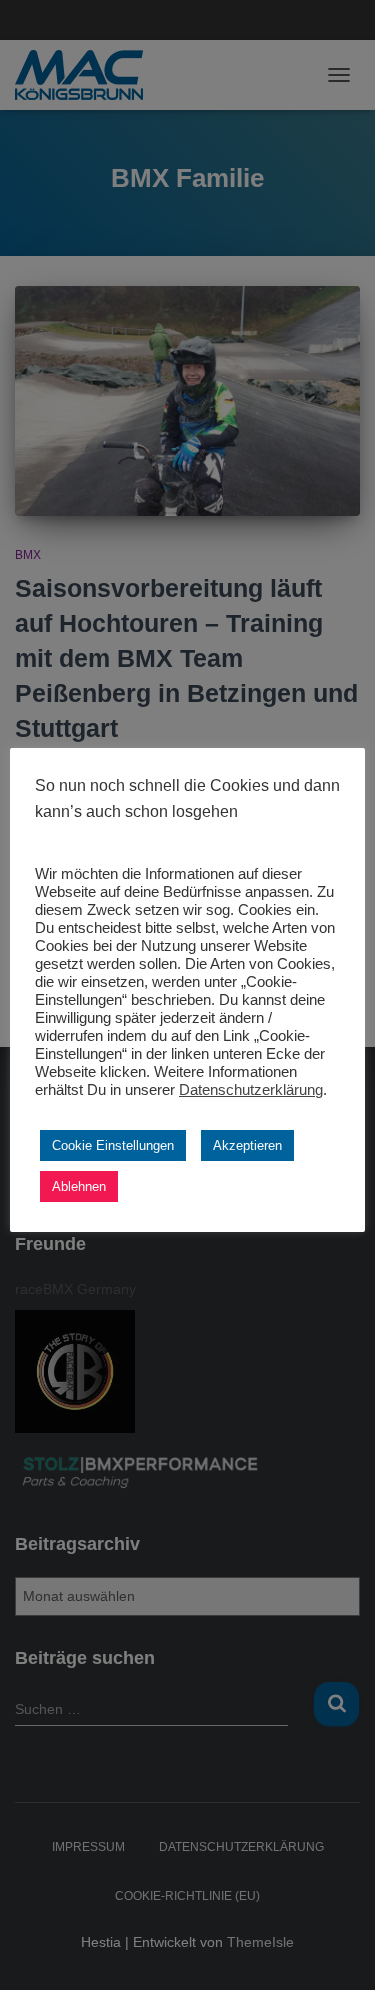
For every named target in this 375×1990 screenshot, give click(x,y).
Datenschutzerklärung (251, 1090)
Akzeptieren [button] (247, 1145)
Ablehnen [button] (79, 1186)
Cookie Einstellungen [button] (113, 1145)
